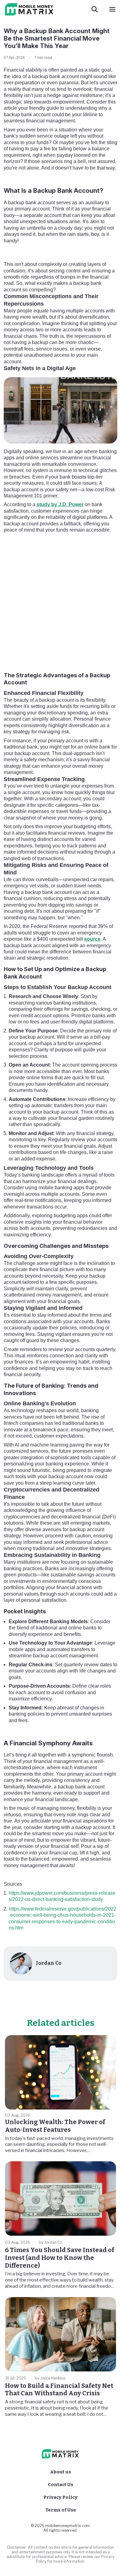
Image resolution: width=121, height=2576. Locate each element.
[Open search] (95, 9)
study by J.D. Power (60, 504)
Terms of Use (61, 2510)
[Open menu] (112, 9)
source (92, 939)
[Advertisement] (60, 601)
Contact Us (60, 2485)
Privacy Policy (60, 2497)
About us (60, 2472)
